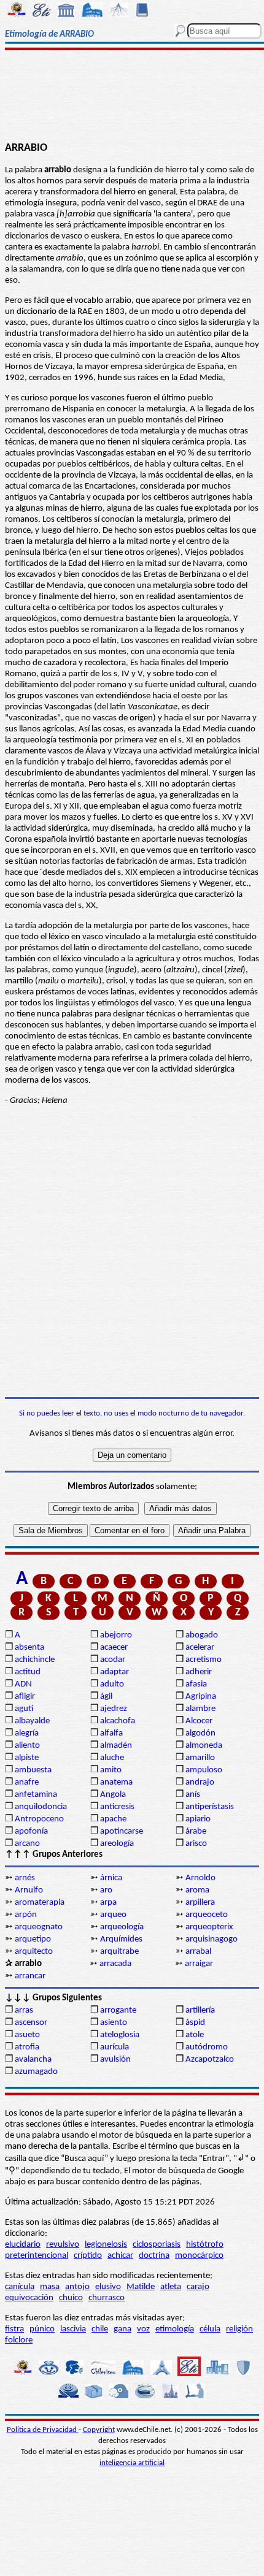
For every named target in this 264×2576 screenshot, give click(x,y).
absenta (29, 1648)
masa (50, 2287)
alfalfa (111, 1733)
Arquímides (121, 1939)
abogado (202, 1635)
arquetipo (33, 1939)
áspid (195, 2023)
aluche (112, 1758)
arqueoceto (207, 1915)
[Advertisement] (132, 96)
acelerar (200, 1648)
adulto (112, 1684)
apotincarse (122, 1831)
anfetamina (36, 1795)
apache (113, 1819)
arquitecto (34, 1952)
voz (143, 2329)
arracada (115, 1964)
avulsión (115, 2060)
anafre (27, 1782)
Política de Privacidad (43, 2430)
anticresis (117, 1807)
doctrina (154, 2256)
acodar (113, 1660)
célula (210, 2329)
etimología (175, 2329)
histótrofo (205, 2245)
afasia (196, 1684)
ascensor (31, 2023)
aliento (27, 1746)
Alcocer (199, 1721)
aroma (197, 1890)
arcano (27, 1844)
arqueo (113, 1915)
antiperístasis (210, 1807)
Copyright (99, 2430)
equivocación (29, 2298)
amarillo (200, 1758)
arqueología (122, 1927)
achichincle (35, 1660)
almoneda (204, 1746)
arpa (108, 1903)
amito (111, 1770)
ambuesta (33, 1770)
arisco (196, 1844)
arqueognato (39, 1927)
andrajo (200, 1782)
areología (117, 1844)
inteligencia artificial (132, 2463)
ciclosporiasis (157, 2245)
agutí (24, 1709)
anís (193, 1795)
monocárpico (199, 2256)
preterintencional (37, 2256)
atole (195, 2035)
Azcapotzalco (210, 2060)
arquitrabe (119, 1952)
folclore (19, 2340)
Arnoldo (200, 1878)
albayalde (32, 1721)
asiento (114, 2023)
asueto (27, 2035)
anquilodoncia (41, 1807)
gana (122, 2329)
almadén (116, 1746)
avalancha (33, 2060)
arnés (25, 1878)
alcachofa (118, 1721)
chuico (71, 2298)
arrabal (198, 1952)
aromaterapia (40, 1903)
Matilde (141, 2287)
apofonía (31, 1831)
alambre (200, 1709)
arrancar (30, 1976)
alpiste (27, 1758)
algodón (200, 1733)
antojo (77, 2287)
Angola (113, 1795)
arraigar (199, 1964)
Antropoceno (39, 1819)
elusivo (108, 2287)
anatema (116, 1782)
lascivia (73, 2329)
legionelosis (106, 2245)
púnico (42, 2329)
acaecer (114, 1648)
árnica (111, 1878)
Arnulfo (29, 1890)
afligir (25, 1697)
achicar (120, 2256)
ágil (106, 1697)
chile (100, 2329)
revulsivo (63, 2245)
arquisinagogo (212, 1939)
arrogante (118, 2010)
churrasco (107, 2298)
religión (239, 2329)
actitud (28, 1672)
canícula (20, 2287)
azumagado (36, 2072)
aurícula (115, 2047)
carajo (198, 2287)
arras (24, 2010)
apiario (198, 1819)
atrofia (27, 2047)
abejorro (116, 1635)
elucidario (23, 2245)
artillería (200, 2010)
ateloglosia (120, 2035)
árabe (196, 1831)
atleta (171, 2287)
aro (106, 1890)
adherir (199, 1672)
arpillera (200, 1903)
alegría (27, 1733)
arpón (26, 1915)
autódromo (207, 2047)
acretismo (204, 1660)
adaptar (115, 1672)
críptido (88, 2256)
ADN (23, 1684)
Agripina (201, 1697)
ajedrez (114, 1709)
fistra (14, 2329)
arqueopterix (209, 1927)
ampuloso (204, 1770)
